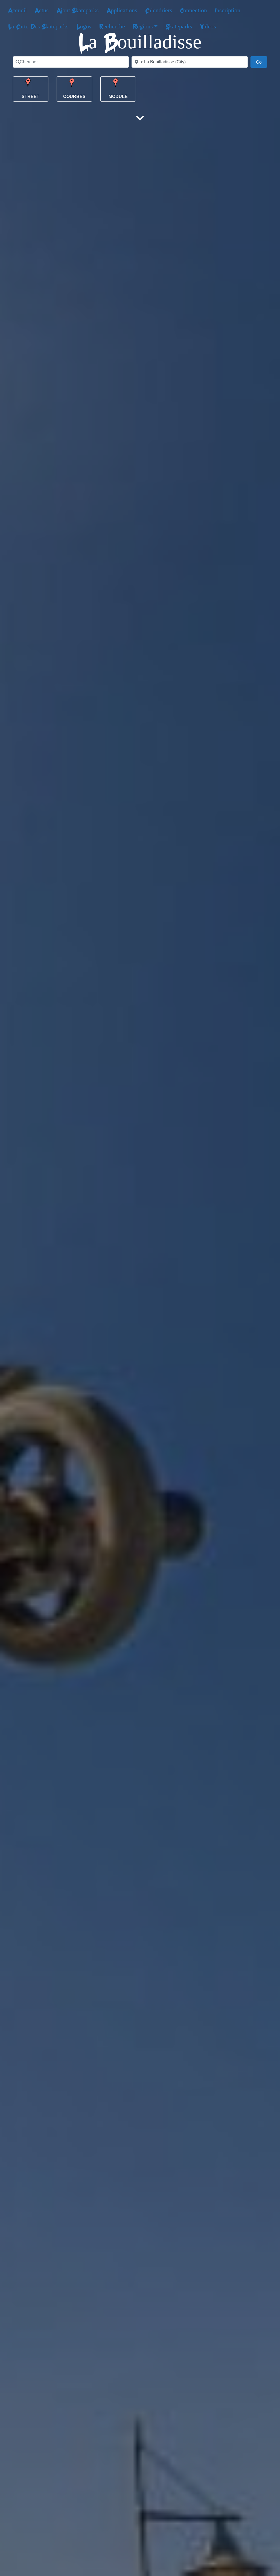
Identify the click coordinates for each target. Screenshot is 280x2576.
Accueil (17, 10)
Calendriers (159, 10)
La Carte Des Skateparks (38, 26)
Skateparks (179, 26)
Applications (122, 10)
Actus (42, 10)
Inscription (228, 10)
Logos (84, 26)
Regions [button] (143, 26)
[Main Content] (140, 118)
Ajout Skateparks (78, 10)
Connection (193, 10)
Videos (208, 26)
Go (262, 62)
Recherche (112, 26)
